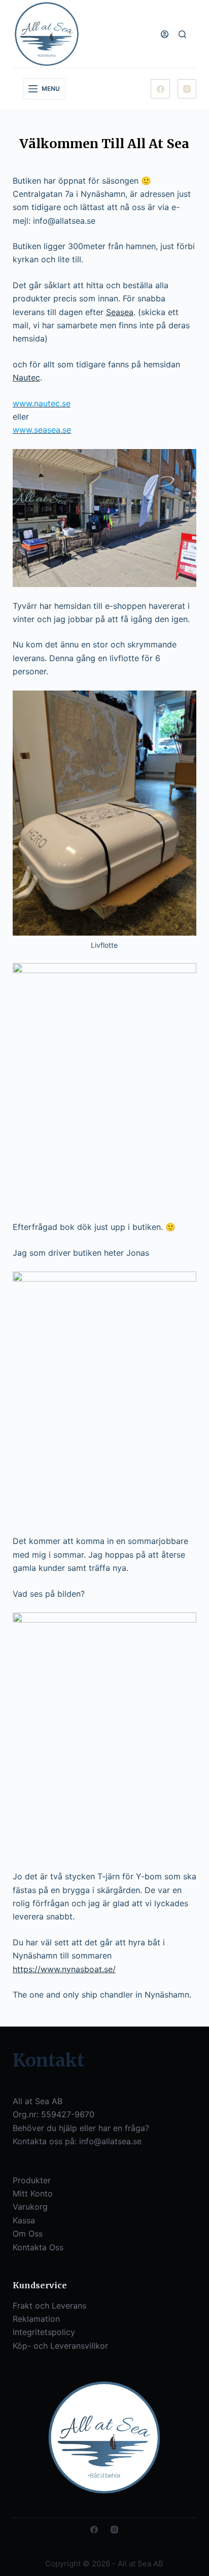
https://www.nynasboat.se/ (64, 1969)
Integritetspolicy (44, 2332)
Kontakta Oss (38, 2247)
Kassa (24, 2220)
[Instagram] (187, 89)
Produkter (32, 2180)
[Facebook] (160, 89)
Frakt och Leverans (49, 2306)
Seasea (120, 312)
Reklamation (36, 2319)
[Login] (165, 34)
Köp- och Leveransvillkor (60, 2346)
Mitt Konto (33, 2193)
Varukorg (30, 2207)
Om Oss (28, 2234)
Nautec (26, 377)
